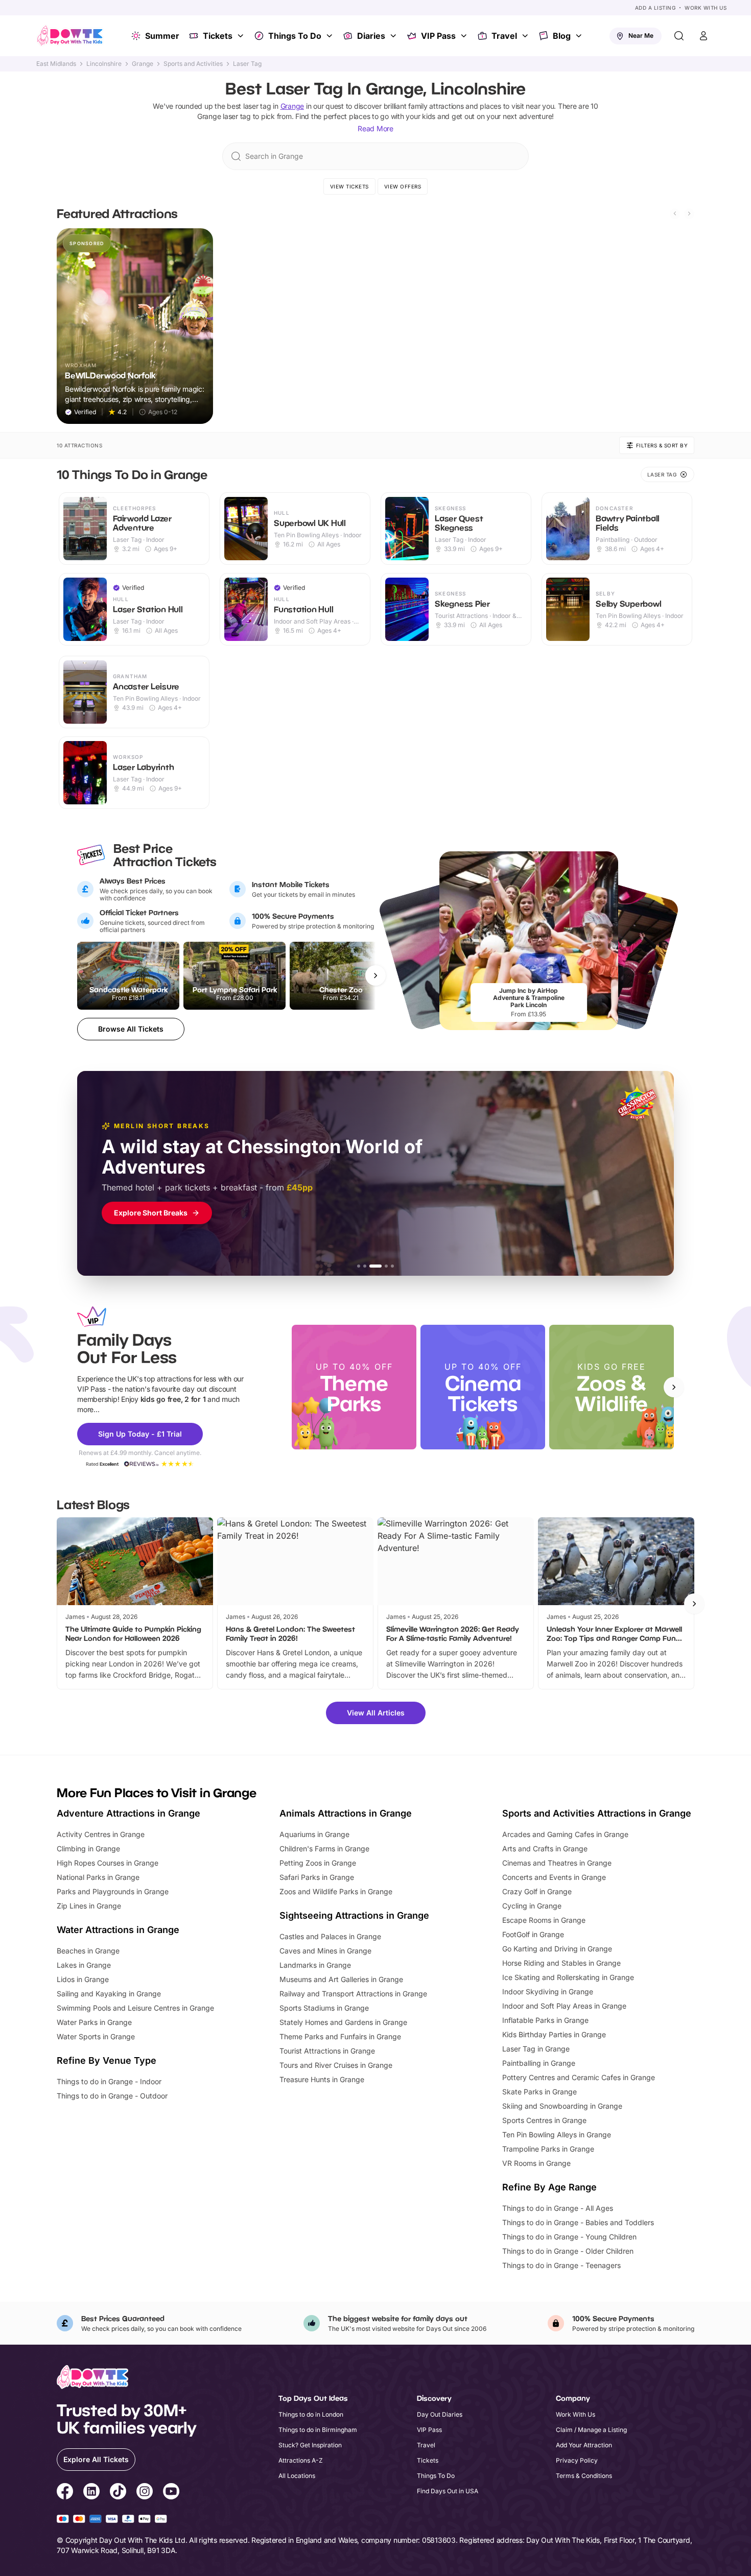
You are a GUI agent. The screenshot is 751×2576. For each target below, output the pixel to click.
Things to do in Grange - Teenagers (561, 2265)
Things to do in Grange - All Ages (558, 2208)
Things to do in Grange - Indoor (109, 2081)
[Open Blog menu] (580, 36)
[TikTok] (118, 2493)
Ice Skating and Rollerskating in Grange (568, 1977)
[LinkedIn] (91, 2493)
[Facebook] (65, 2493)
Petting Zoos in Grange (318, 1863)
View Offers (403, 186)
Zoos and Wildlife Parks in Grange (336, 1891)
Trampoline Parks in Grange (548, 2149)
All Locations (297, 2476)
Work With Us (706, 8)
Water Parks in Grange (94, 2022)
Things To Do (295, 36)
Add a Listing (655, 8)
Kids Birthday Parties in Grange (554, 2034)
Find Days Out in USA (448, 2491)
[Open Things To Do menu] (331, 36)
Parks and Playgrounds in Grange (113, 1891)
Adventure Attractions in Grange (128, 1813)
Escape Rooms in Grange (544, 1920)
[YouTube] (171, 2493)
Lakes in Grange (84, 1965)
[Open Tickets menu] (242, 36)
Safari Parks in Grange (317, 1877)
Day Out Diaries (440, 2414)
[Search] (679, 36)
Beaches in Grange (88, 1951)
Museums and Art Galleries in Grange (341, 1979)
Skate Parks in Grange (539, 2092)
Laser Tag (247, 64)
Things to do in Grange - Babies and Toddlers (578, 2222)
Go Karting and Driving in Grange (557, 1949)
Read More (375, 128)
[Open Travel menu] (526, 36)
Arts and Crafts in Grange (545, 1848)
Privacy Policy (577, 2460)
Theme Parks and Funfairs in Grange (340, 2036)
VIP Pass (438, 36)
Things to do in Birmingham (318, 2430)
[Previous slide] (675, 213)
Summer (162, 36)
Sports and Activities (193, 64)
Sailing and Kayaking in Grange (109, 1994)
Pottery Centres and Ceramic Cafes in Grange (579, 2077)
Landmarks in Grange (315, 1965)
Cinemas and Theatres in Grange (557, 1863)
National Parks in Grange (98, 1877)
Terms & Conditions (584, 2476)
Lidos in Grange (83, 1979)
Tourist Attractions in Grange (327, 2051)
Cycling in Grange (532, 1906)
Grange (143, 64)
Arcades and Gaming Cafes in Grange (565, 1834)
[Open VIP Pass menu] (465, 36)
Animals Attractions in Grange (346, 1813)
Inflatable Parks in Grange (545, 2020)
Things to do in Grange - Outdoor (112, 2096)
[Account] (703, 36)
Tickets (218, 36)
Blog (562, 36)
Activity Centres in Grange (101, 1834)
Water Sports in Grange (96, 2036)
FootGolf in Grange (533, 1934)
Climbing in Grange (88, 1848)
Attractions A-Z (301, 2460)
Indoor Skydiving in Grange (548, 1991)
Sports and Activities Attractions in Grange (597, 1813)
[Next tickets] (375, 975)
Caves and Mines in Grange (325, 1951)
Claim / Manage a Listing (591, 2430)
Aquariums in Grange (314, 1834)
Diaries (371, 36)
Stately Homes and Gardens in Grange (343, 2022)
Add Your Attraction (584, 2445)
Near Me (641, 35)
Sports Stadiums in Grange (324, 2008)
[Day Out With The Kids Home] (70, 36)
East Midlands (56, 64)
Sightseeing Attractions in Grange (354, 1915)
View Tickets (349, 186)
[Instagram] (145, 2493)
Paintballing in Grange (539, 2063)
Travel (504, 36)
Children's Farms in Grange (324, 1848)
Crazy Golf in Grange (537, 1891)
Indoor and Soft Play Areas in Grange (564, 2006)
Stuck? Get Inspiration (310, 2445)
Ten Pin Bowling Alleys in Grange (557, 2134)
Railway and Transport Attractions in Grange (353, 1994)
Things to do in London (311, 2414)
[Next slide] (689, 213)
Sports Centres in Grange (544, 2120)
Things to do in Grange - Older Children (568, 2251)
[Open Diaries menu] (394, 36)
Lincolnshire (104, 64)
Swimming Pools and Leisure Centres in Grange (135, 2008)
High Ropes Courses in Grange (108, 1863)
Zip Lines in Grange (89, 1906)
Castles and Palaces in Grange (330, 1936)
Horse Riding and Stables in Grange (561, 1963)
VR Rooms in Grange (536, 2163)
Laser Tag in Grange (536, 2049)
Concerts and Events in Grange (554, 1877)
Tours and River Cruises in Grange (336, 2065)
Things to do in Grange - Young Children (569, 2237)
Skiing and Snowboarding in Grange (562, 2106)
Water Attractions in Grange (118, 1930)
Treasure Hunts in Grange (322, 2079)
